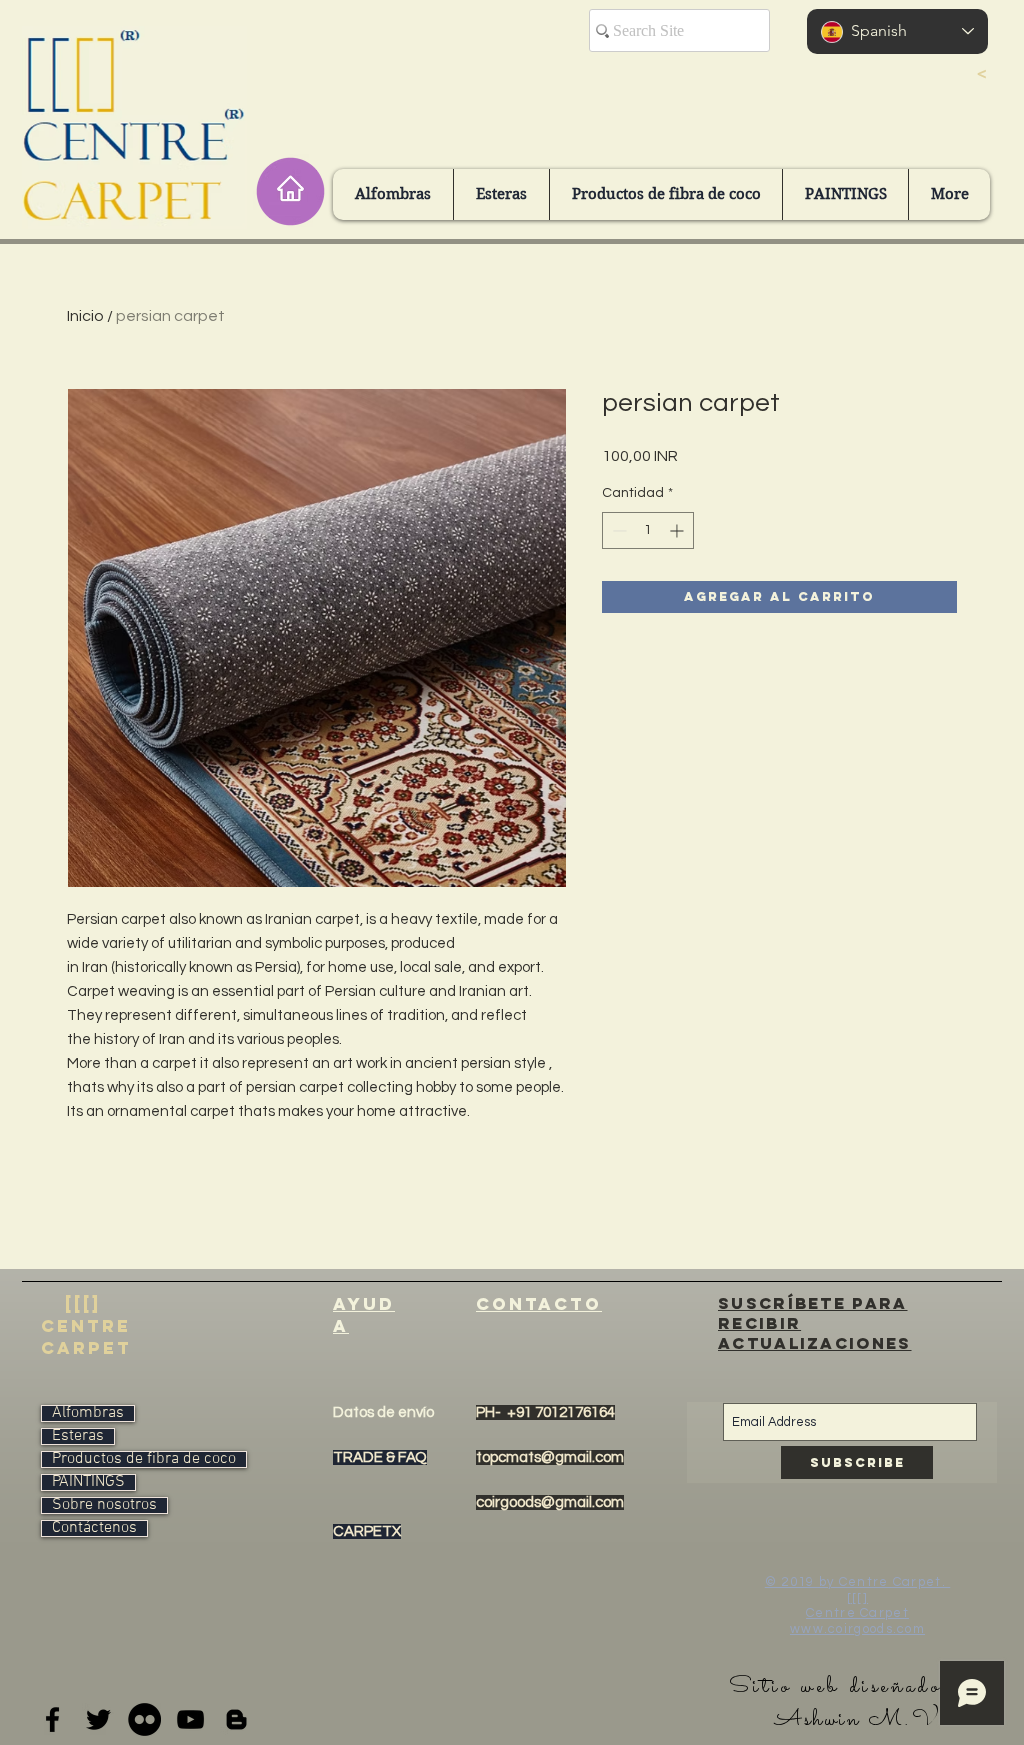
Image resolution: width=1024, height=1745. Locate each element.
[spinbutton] (648, 530)
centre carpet (86, 1337)
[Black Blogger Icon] (236, 1719)
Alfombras (88, 1413)
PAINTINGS (88, 1482)
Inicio (85, 316)
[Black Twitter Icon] (98, 1719)
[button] (393, 194)
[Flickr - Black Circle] (144, 1719)
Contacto (539, 1304)
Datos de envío (383, 1412)
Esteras (78, 1436)
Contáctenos (94, 1528)
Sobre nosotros (104, 1505)
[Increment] (678, 530)
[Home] (290, 191)
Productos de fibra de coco (144, 1459)
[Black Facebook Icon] (52, 1719)
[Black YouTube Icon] (190, 1719)
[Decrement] (617, 530)
